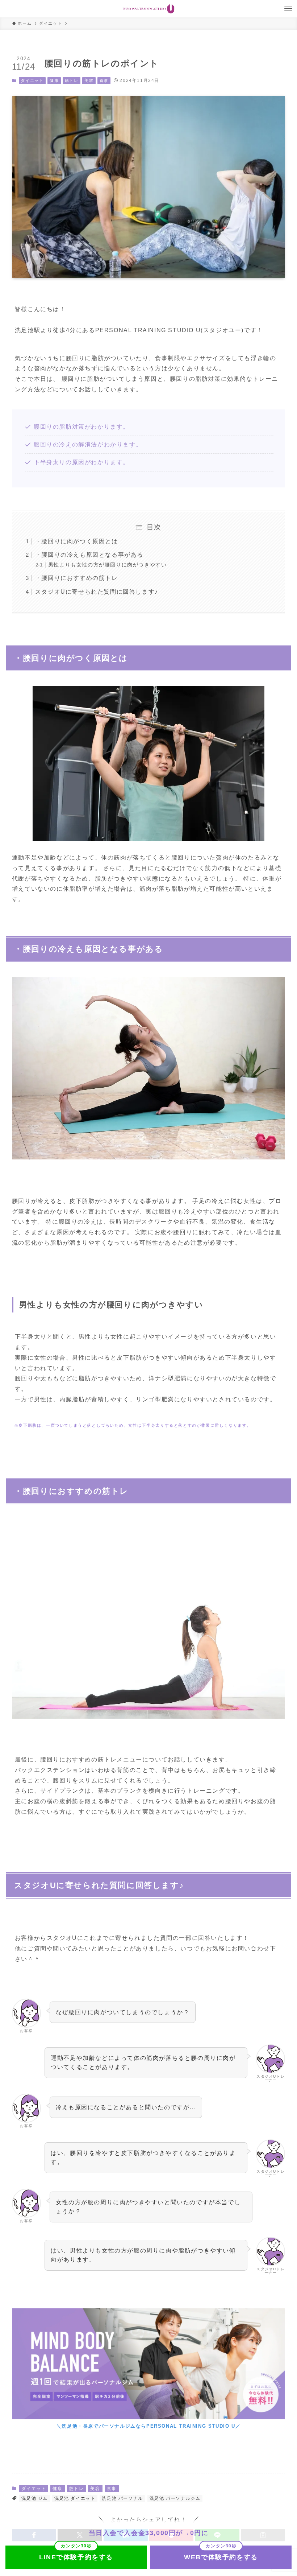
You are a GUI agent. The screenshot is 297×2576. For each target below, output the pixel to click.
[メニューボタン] (288, 9)
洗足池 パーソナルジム (175, 2498)
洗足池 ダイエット (75, 2498)
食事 (104, 81)
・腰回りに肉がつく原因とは (77, 541)
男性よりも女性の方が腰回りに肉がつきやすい (108, 565)
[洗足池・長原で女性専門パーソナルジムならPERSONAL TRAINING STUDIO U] (148, 9)
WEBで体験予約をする (221, 2557)
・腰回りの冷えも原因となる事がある (89, 555)
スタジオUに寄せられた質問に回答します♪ (97, 592)
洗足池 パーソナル (122, 2498)
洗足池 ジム (35, 2498)
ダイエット (32, 81)
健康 (54, 81)
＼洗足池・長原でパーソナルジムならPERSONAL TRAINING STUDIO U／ (148, 2426)
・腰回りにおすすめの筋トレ (77, 578)
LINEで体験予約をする (76, 2557)
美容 (89, 81)
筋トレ (72, 81)
